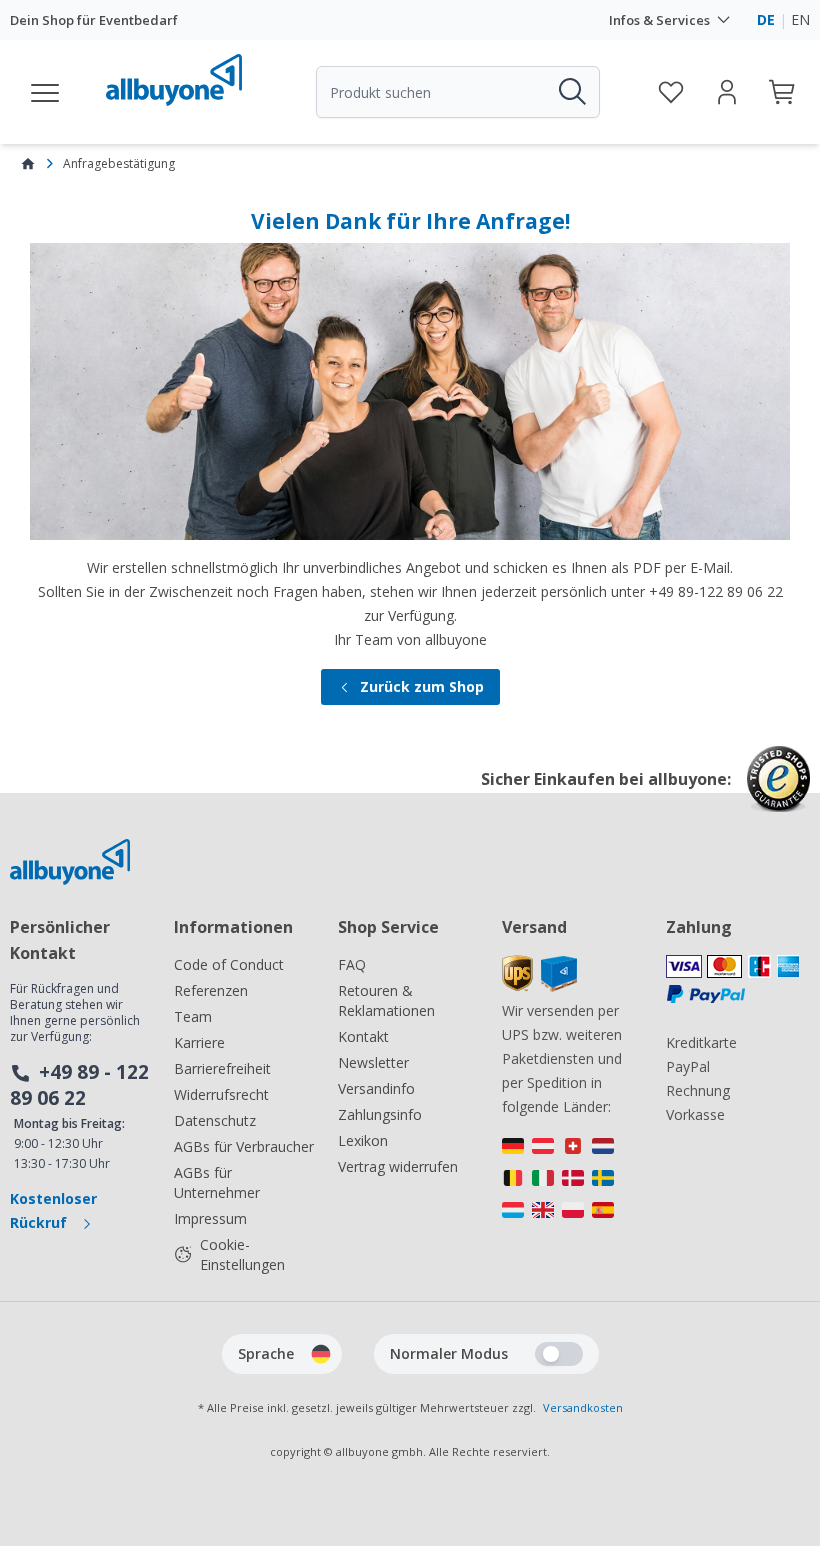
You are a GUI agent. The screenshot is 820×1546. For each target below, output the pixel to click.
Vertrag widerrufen (398, 1166)
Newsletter (373, 1062)
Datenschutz (215, 1120)
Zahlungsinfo (380, 1114)
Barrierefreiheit (222, 1068)
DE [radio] (766, 19)
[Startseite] (28, 164)
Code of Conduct (229, 964)
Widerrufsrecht (221, 1094)
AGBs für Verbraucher (244, 1146)
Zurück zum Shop (422, 686)
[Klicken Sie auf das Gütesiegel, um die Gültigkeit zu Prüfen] (778, 793)
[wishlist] (671, 92)
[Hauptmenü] (46, 92)
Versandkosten (583, 1407)
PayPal (688, 1066)
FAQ (352, 964)
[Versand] (539, 986)
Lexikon (363, 1140)
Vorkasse (695, 1114)
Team (193, 1016)
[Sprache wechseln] (321, 1354)
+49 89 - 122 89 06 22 (79, 1085)
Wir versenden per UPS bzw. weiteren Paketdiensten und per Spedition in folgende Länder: (562, 1058)
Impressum (210, 1218)
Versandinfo (376, 1088)
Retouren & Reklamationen (386, 1000)
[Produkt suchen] (571, 92)
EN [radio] (800, 19)
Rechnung (698, 1090)
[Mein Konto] (727, 92)
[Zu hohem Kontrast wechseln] (559, 1354)
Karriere (199, 1042)
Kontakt (363, 1036)
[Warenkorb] (783, 92)
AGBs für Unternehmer (217, 1182)
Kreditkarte (701, 1042)
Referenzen (211, 990)
